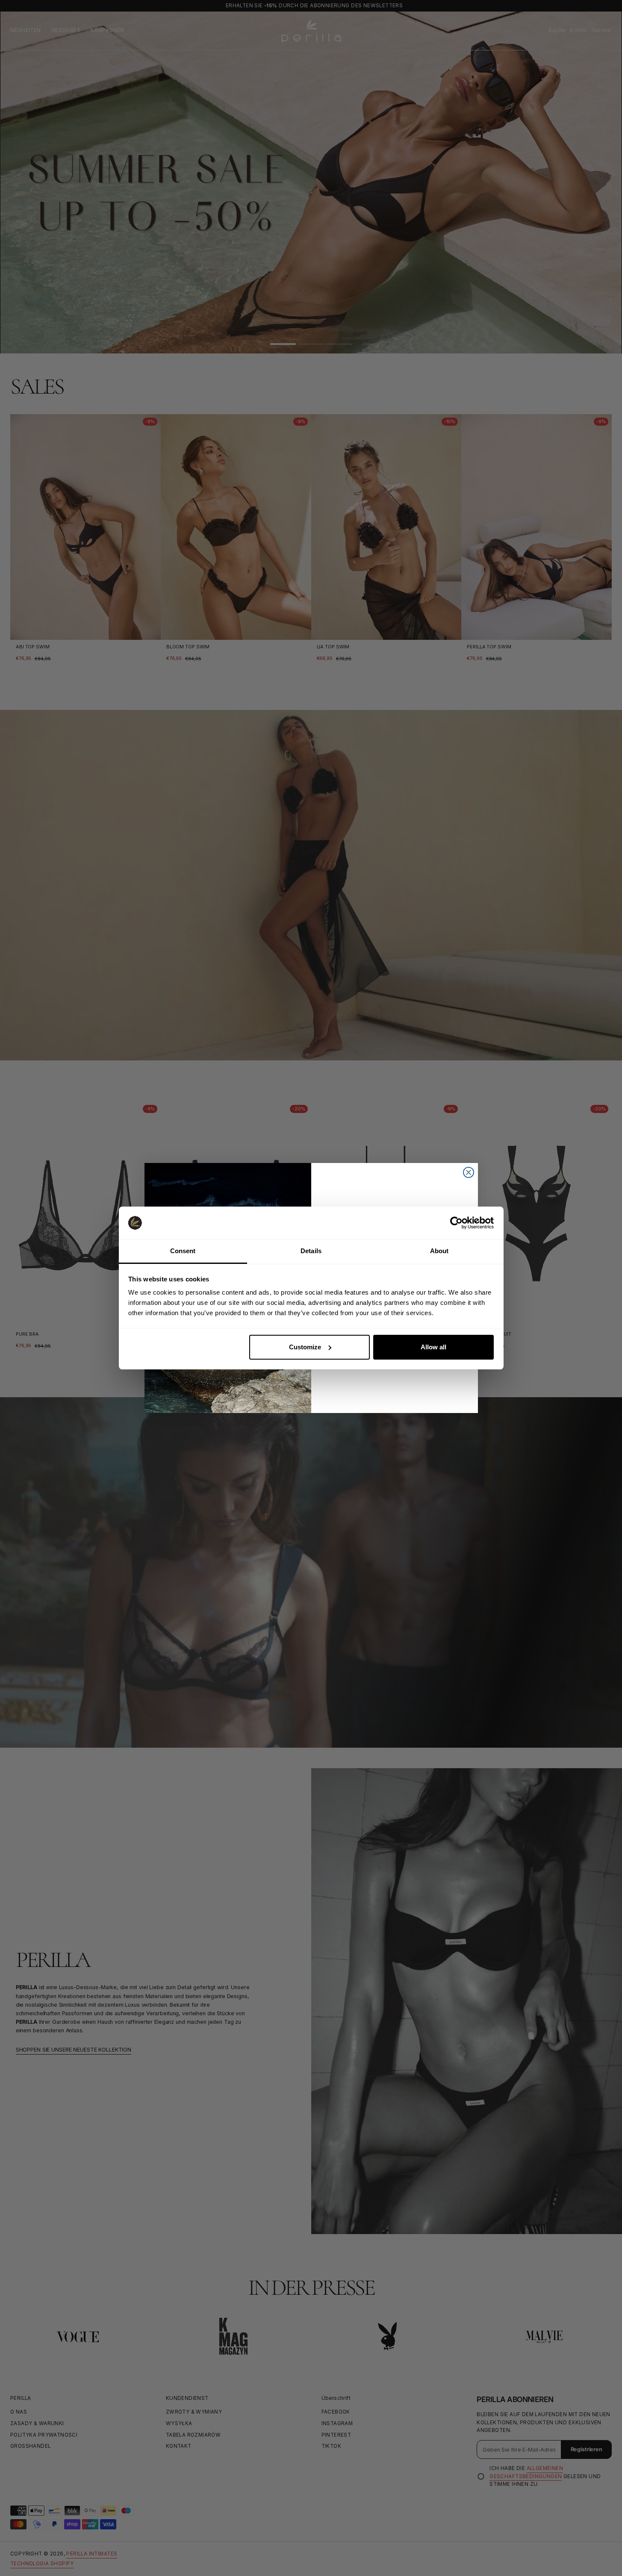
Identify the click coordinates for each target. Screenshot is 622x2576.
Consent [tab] (183, 1251)
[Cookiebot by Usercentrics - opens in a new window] (456, 1223)
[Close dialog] (469, 1172)
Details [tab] (311, 1251)
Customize (305, 1347)
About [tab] (439, 1251)
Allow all (433, 1347)
